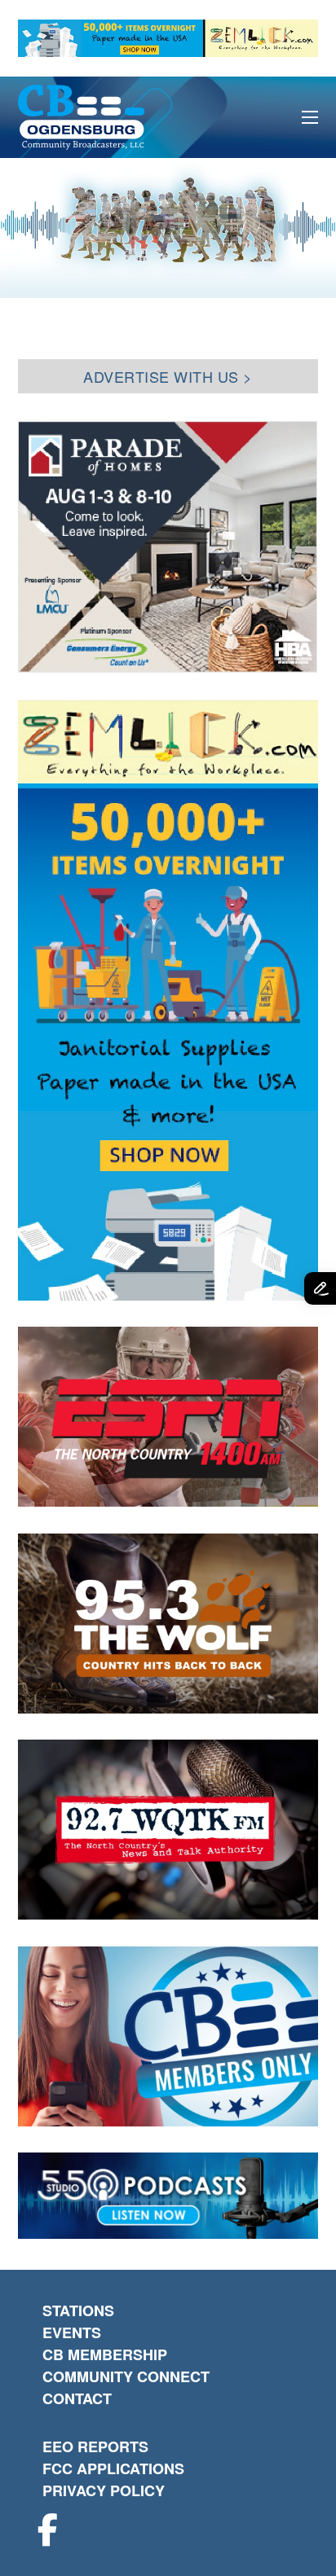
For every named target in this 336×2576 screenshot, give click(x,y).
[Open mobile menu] (310, 117)
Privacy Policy (104, 2490)
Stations (78, 2311)
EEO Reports (95, 2447)
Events (72, 2332)
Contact (77, 2398)
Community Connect (126, 2376)
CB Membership (105, 2354)
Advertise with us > (168, 376)
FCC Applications (113, 2468)
